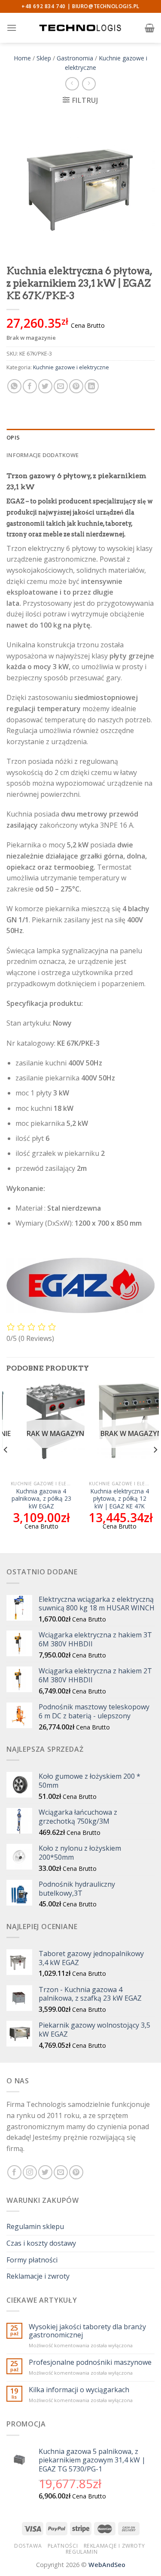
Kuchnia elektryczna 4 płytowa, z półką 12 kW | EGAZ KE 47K (120, 1499)
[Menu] (12, 28)
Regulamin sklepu (35, 2226)
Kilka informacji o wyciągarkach (79, 2390)
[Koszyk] (150, 28)
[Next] (155, 1467)
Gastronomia (75, 58)
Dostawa (28, 2546)
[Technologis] (81, 28)
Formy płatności (32, 2260)
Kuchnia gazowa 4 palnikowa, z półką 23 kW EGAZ (41, 1499)
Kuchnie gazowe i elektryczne (71, 367)
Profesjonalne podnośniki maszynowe (90, 2362)
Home (22, 58)
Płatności (63, 2546)
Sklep (44, 58)
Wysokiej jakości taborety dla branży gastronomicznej (87, 2331)
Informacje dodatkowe (43, 455)
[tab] (80, 437)
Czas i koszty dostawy (41, 2243)
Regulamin (82, 2552)
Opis (13, 437)
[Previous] (6, 1467)
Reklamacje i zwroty (38, 2276)
